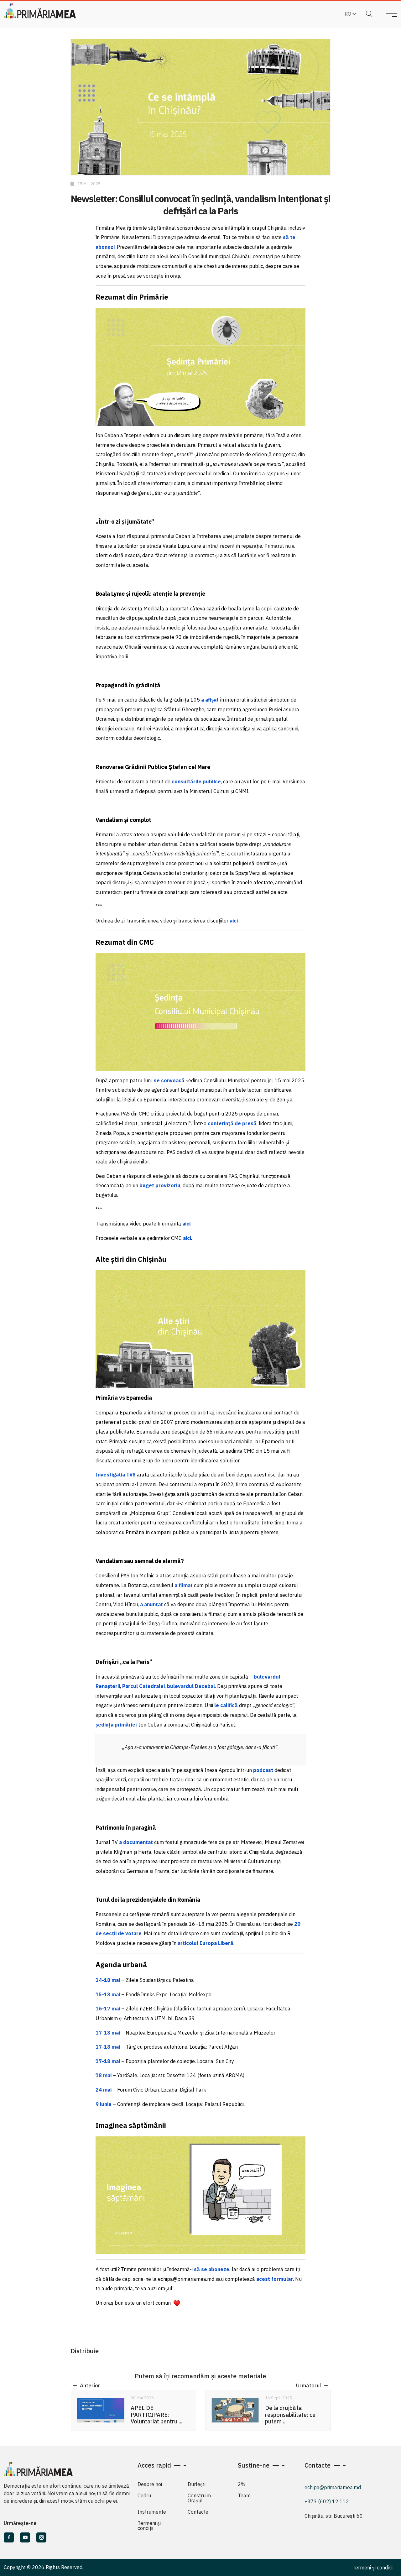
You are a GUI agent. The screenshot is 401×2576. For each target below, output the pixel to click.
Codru (144, 2495)
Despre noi (150, 2484)
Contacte (198, 2512)
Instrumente (152, 2512)
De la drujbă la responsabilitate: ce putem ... (156, 2415)
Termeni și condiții (149, 2526)
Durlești (197, 2484)
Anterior (90, 2385)
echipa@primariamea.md (333, 2487)
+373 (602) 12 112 (327, 2501)
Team (244, 2495)
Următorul (309, 2385)
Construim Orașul (199, 2498)
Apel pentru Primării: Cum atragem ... (291, 2412)
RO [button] (349, 14)
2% (242, 2484)
